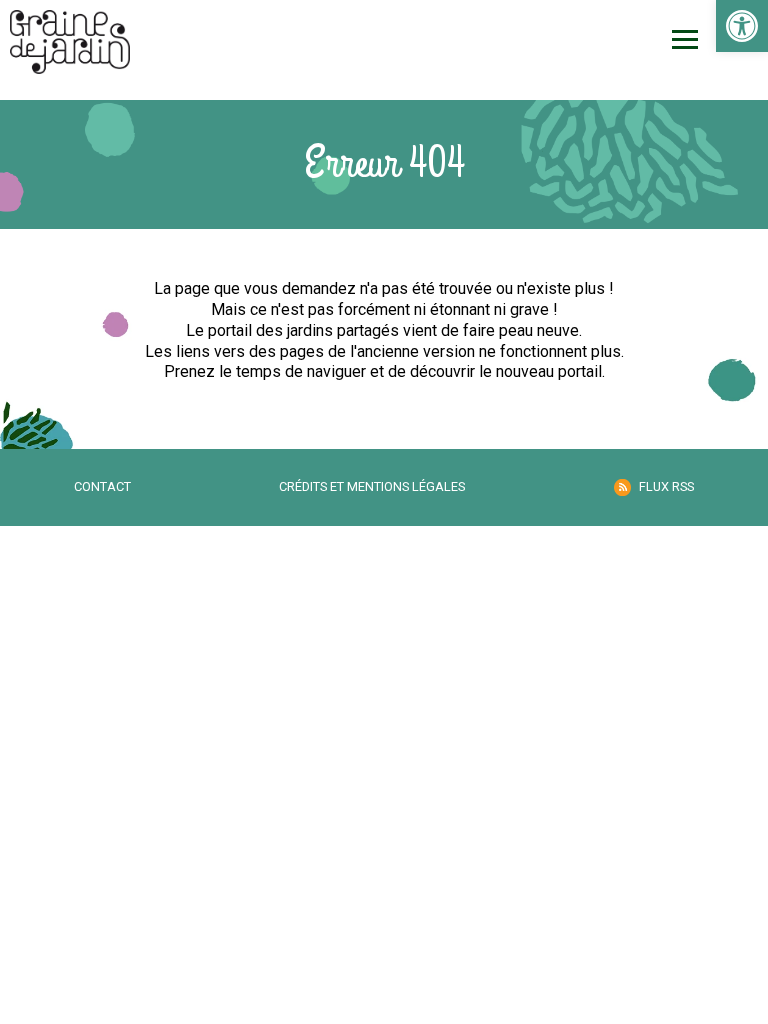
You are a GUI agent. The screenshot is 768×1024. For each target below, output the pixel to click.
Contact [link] (102, 486)
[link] (742, 26)
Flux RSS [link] (666, 486)
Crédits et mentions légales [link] (372, 486)
